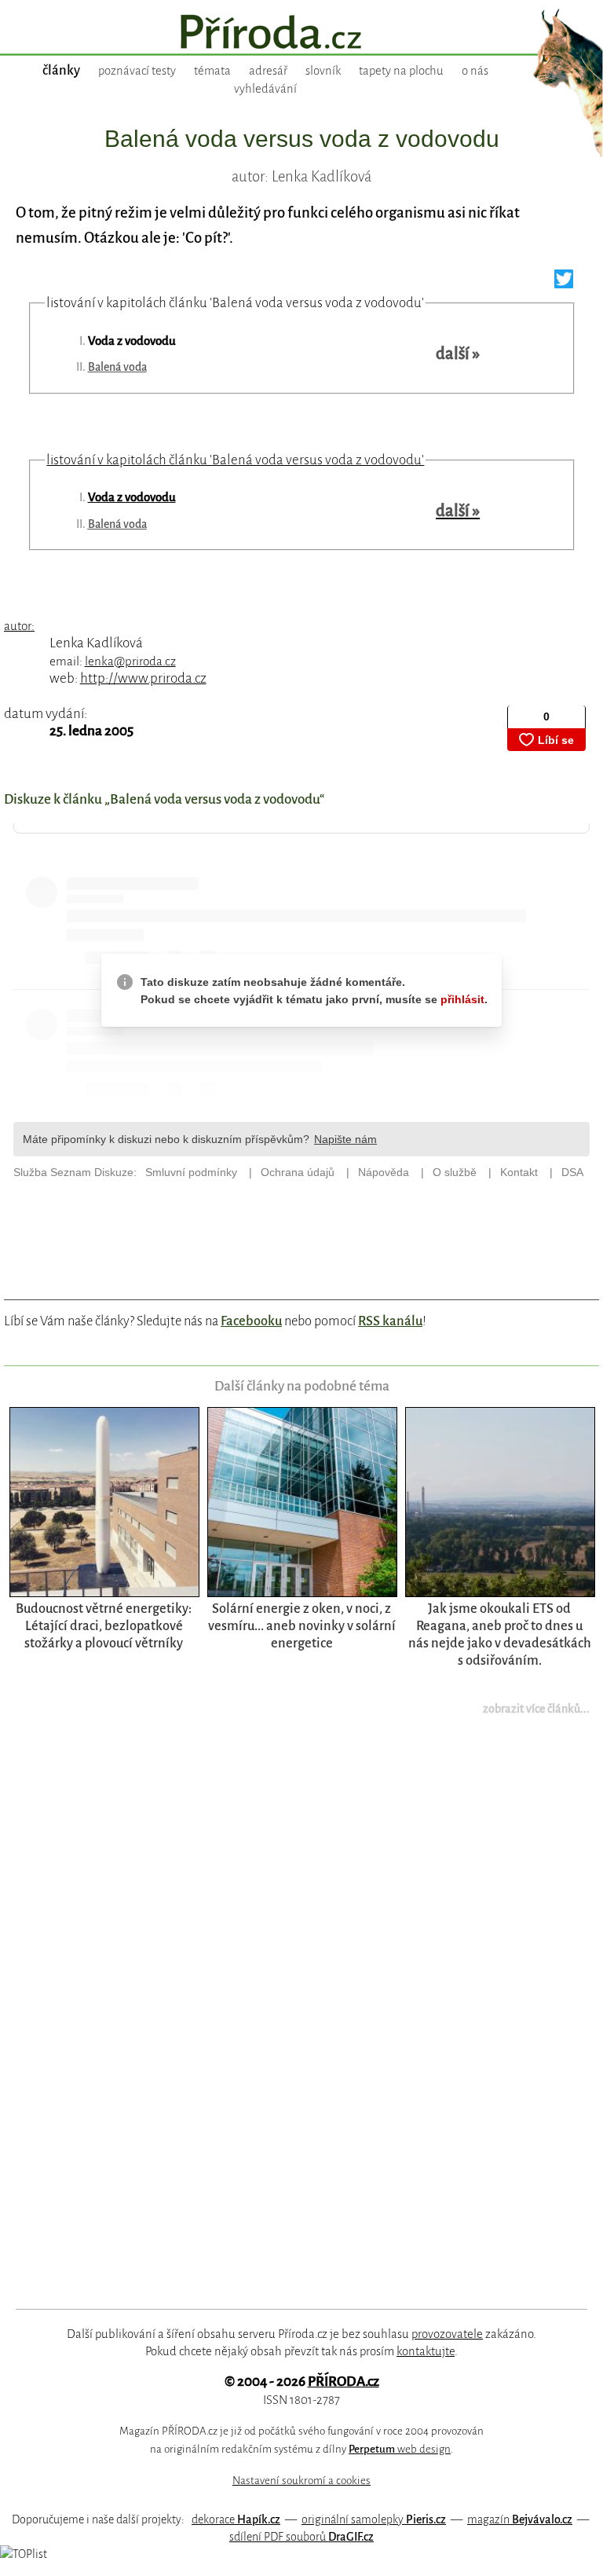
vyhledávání (265, 89)
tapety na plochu (401, 71)
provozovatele (447, 2334)
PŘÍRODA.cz (344, 2382)
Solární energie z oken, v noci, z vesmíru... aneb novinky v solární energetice (302, 1626)
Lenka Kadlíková (96, 643)
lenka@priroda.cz (130, 661)
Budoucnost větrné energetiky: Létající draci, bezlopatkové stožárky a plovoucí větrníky (104, 1626)
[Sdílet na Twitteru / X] (564, 283)
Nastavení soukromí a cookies (301, 2481)
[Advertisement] (283, 2022)
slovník (323, 71)
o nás (475, 71)
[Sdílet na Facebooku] (586, 283)
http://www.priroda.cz (143, 678)
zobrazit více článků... (536, 1709)
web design (400, 2449)
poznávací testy (137, 71)
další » (458, 354)
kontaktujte (426, 2351)
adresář (268, 71)
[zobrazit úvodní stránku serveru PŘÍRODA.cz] (301, 34)
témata (212, 71)
